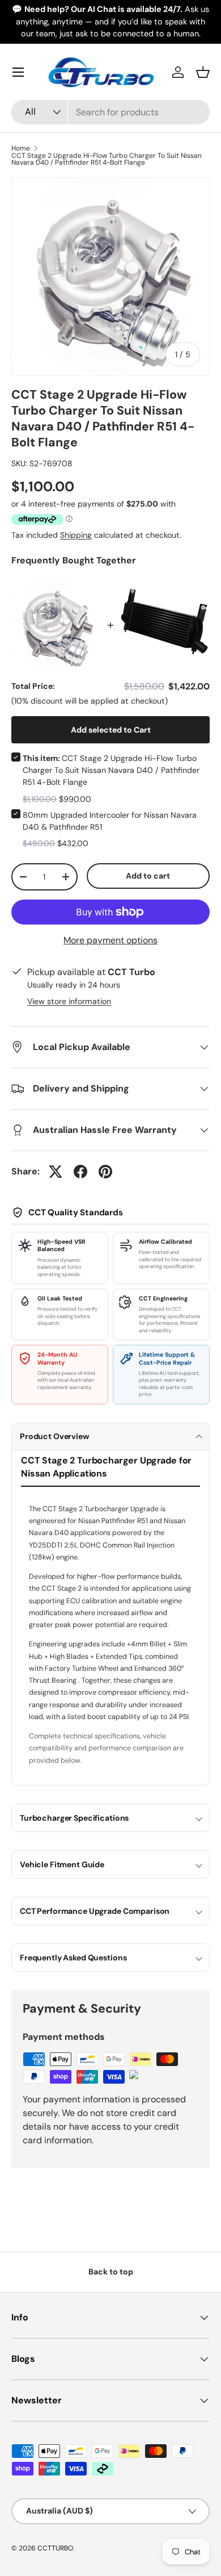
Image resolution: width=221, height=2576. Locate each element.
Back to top (111, 2272)
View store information (69, 1001)
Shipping (76, 535)
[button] (203, 72)
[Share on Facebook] (80, 1172)
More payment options (110, 940)
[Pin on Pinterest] (105, 1172)
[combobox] (110, 112)
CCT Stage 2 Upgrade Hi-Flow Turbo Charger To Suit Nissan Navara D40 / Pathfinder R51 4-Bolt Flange (107, 159)
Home (21, 148)
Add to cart (148, 876)
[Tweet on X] (56, 1172)
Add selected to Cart (111, 730)
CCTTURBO (55, 2548)
